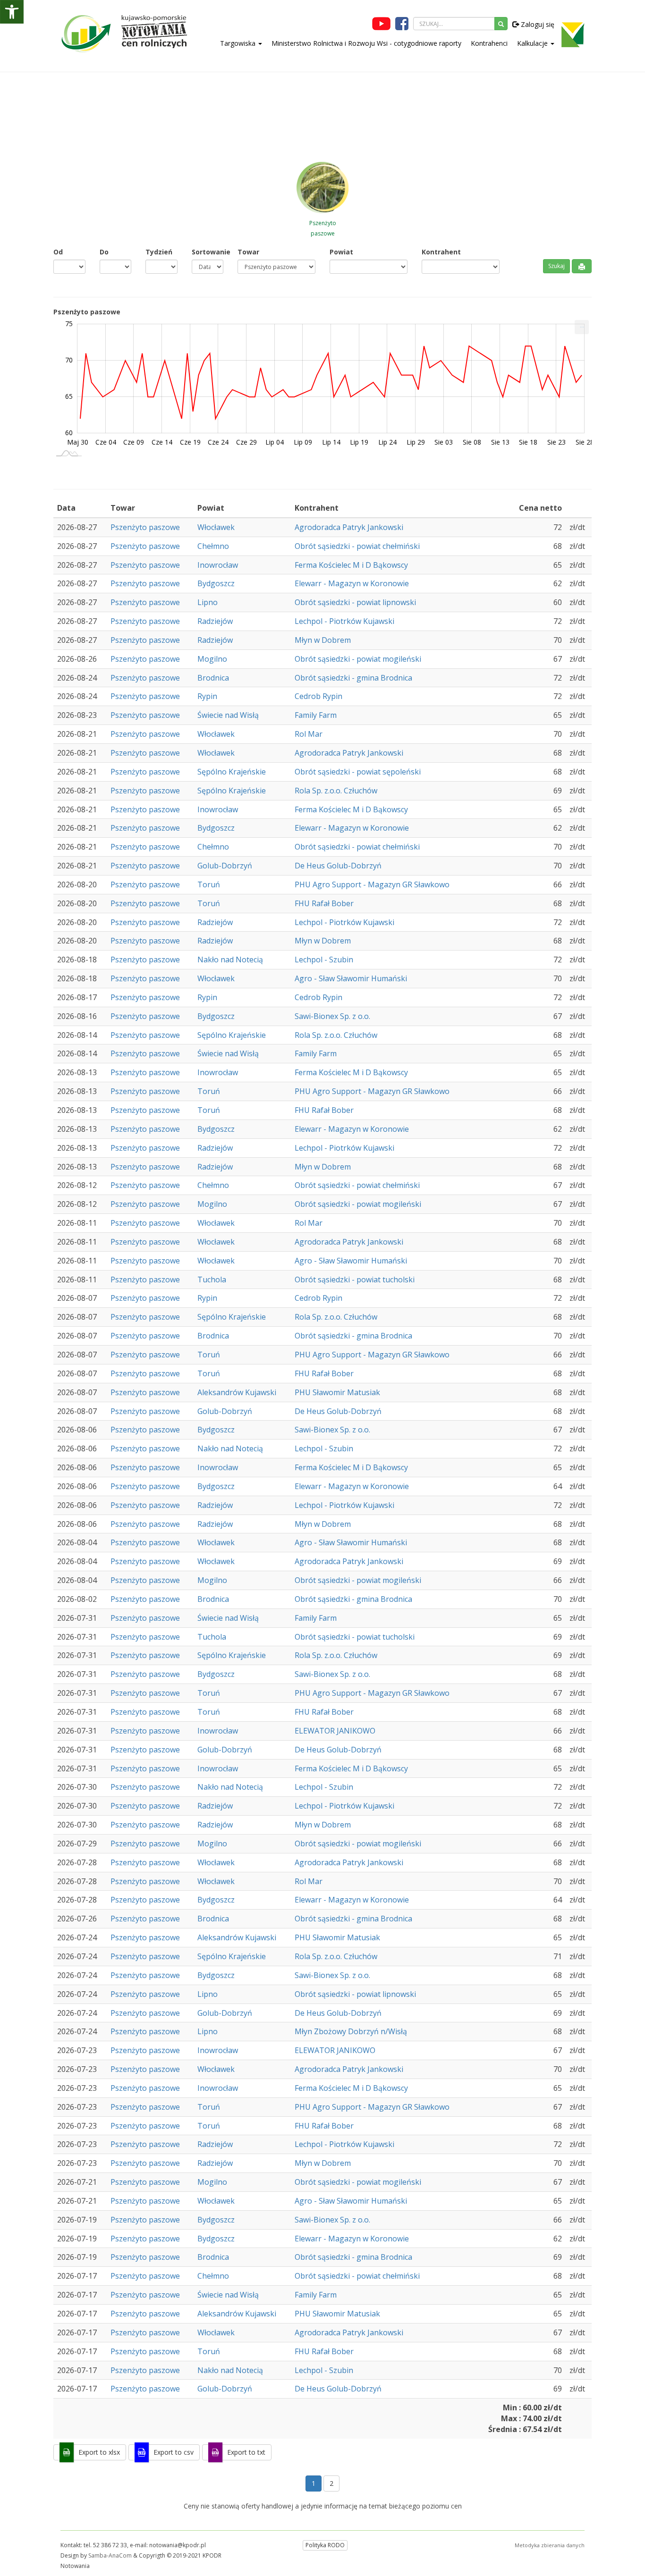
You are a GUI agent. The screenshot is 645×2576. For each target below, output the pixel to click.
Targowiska (239, 43)
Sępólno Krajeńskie (232, 772)
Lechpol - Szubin (324, 960)
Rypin (207, 696)
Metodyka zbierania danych (550, 2545)
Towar (248, 252)
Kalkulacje (533, 43)
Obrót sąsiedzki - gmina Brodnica (353, 678)
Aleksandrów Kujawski (237, 1392)
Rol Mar (309, 734)
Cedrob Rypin (318, 696)
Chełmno (213, 546)
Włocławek (216, 527)
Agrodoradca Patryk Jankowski (349, 527)
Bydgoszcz (216, 583)
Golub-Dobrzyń (225, 866)
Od (58, 252)
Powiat (341, 252)
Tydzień (159, 252)
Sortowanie (208, 252)
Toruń (209, 884)
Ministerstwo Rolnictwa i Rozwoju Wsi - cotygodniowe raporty (366, 43)
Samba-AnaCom (110, 2555)
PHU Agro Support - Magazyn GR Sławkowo (372, 884)
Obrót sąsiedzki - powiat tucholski (355, 1280)
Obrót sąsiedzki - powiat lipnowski (355, 602)
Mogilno (212, 659)
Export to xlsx (99, 2452)
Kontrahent (441, 252)
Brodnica (213, 678)
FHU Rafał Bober (324, 903)
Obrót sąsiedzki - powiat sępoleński (358, 772)
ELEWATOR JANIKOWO (335, 1731)
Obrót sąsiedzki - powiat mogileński (358, 659)
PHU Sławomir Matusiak (337, 1392)
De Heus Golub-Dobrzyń (338, 866)
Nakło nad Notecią (230, 960)
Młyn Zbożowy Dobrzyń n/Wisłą (351, 2031)
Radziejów (215, 621)
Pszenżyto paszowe (145, 527)
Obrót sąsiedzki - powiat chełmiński (357, 546)
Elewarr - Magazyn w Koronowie (352, 583)
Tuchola (212, 1280)
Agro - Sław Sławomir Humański (351, 978)
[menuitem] (582, 327)
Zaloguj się (537, 24)
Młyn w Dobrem (323, 640)
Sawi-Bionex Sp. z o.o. (332, 1016)
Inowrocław (218, 565)
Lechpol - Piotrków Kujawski (344, 621)
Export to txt (246, 2452)
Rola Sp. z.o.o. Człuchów (336, 791)
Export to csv (174, 2452)
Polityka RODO (325, 2545)
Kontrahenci (489, 43)
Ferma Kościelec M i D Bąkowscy (351, 565)
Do (104, 252)
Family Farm (316, 715)
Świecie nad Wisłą (228, 715)
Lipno (208, 602)
